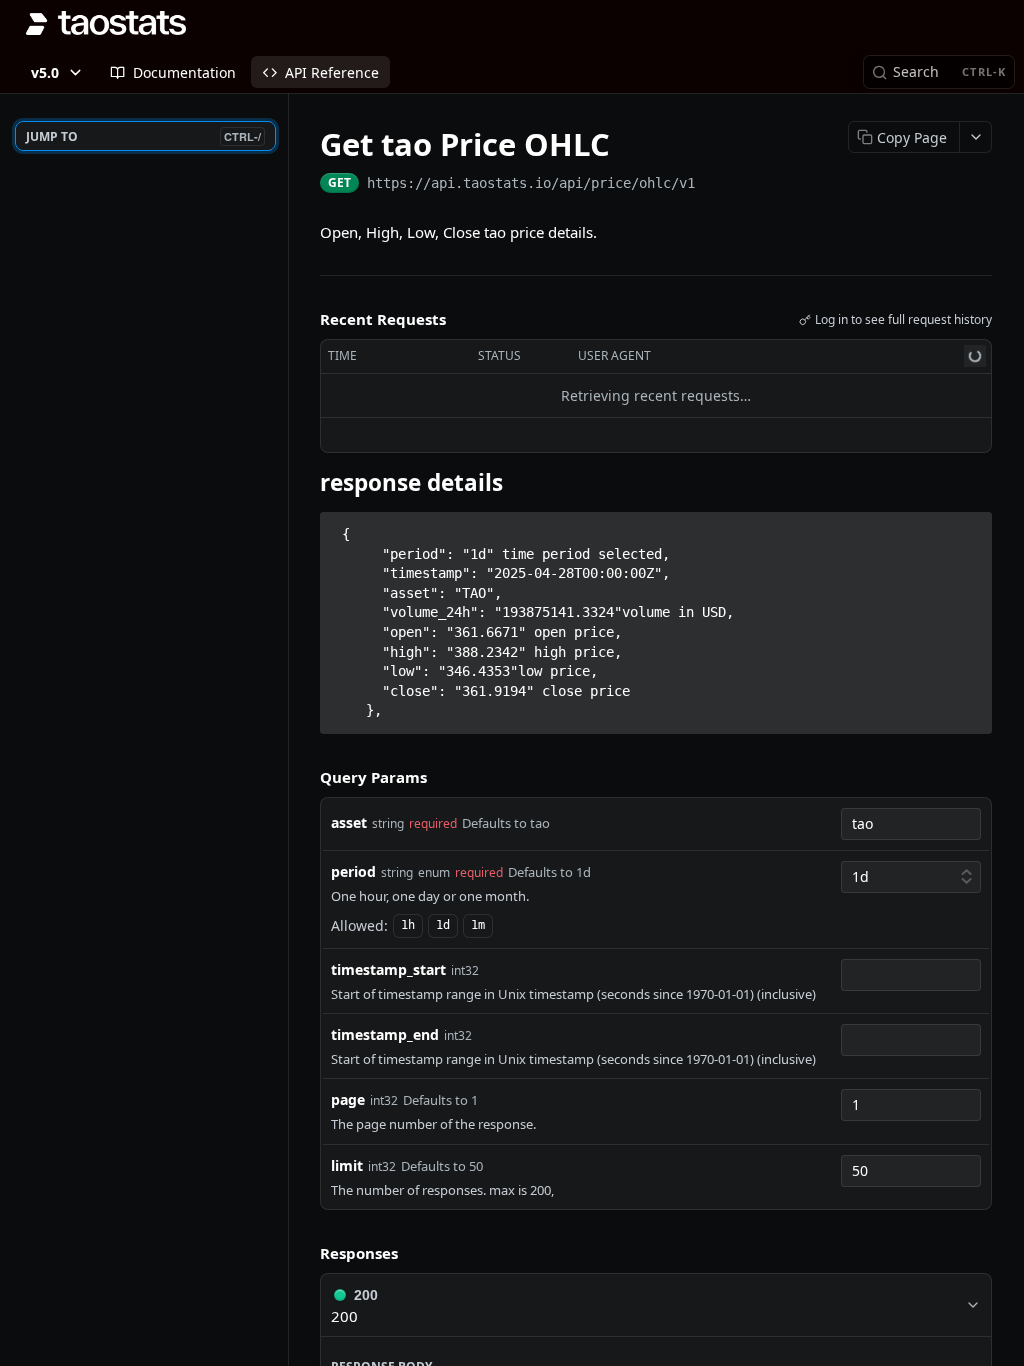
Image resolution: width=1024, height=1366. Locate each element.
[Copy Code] (968, 528)
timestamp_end (385, 1034)
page (348, 1099)
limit (347, 1165)
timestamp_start (388, 969)
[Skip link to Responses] (306, 1254)
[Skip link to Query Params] (306, 778)
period (353, 871)
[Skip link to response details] (306, 482)
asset (349, 822)
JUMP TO (143, 136)
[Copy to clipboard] (715, 185)
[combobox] (911, 824)
